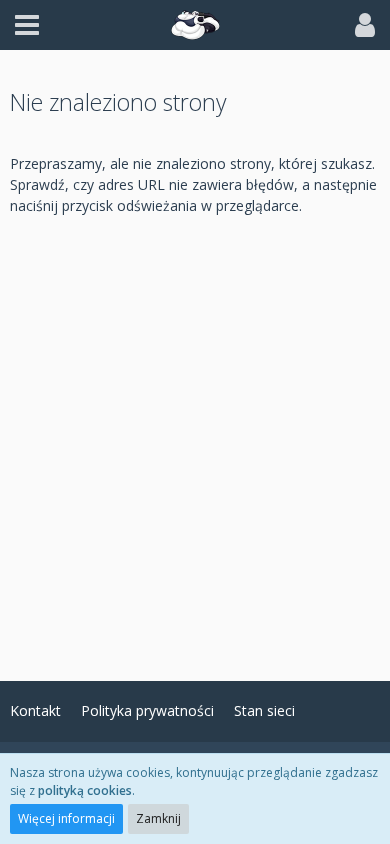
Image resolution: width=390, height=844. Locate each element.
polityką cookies (85, 790)
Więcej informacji (66, 818)
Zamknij (158, 818)
